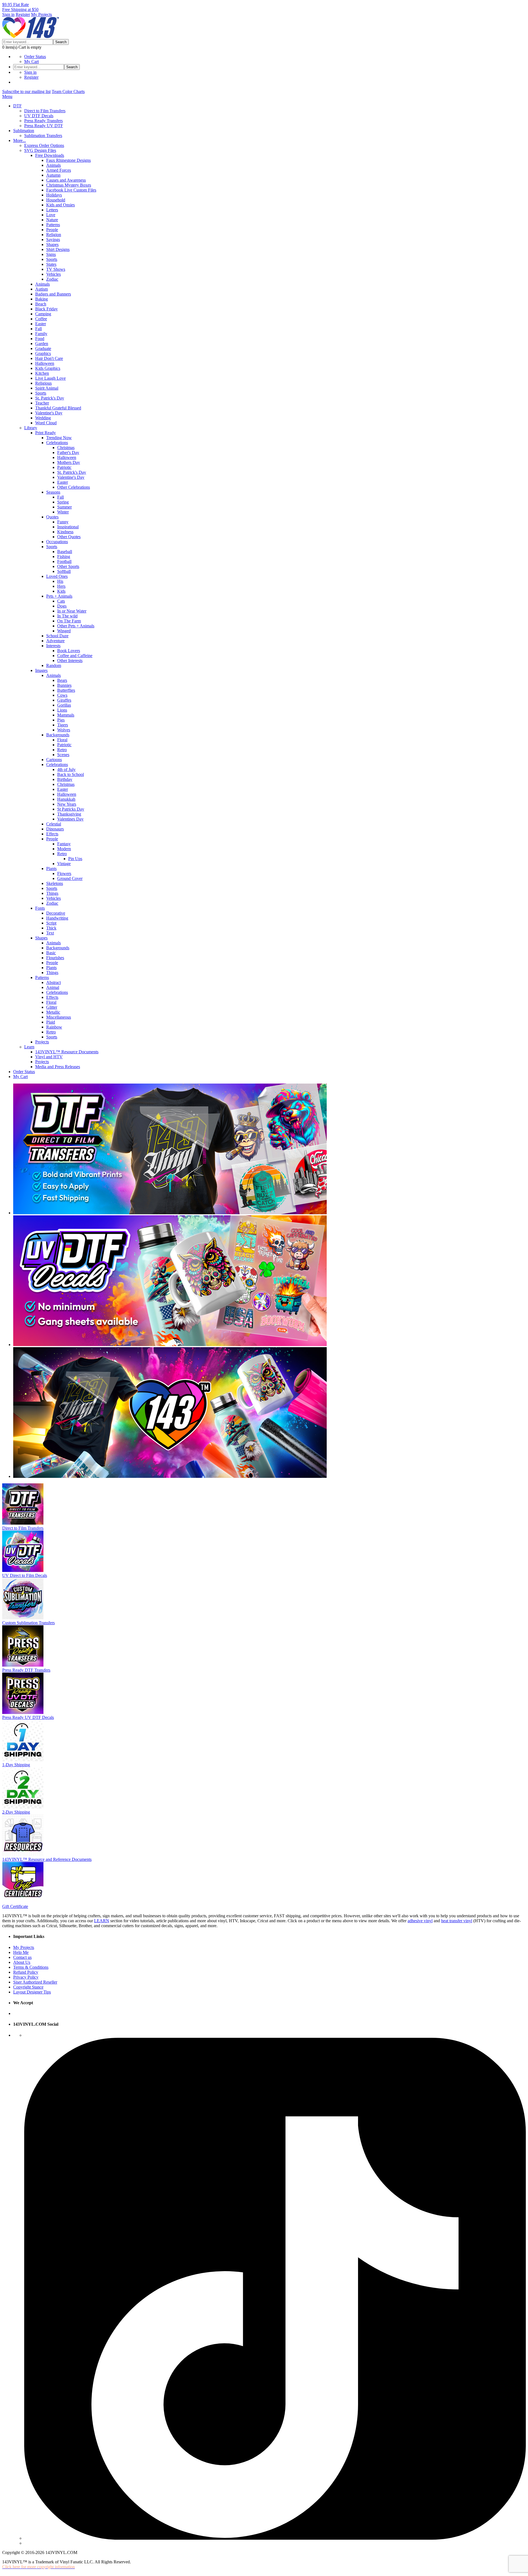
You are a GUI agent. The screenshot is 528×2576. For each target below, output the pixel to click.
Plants (51, 869)
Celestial (54, 824)
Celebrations (57, 443)
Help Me (21, 1952)
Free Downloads (50, 155)
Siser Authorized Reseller (35, 1982)
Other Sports (68, 566)
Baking (42, 299)
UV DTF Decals (39, 116)
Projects (42, 1042)
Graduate (43, 348)
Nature (52, 220)
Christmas (66, 448)
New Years (67, 804)
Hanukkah (66, 799)
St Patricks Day (71, 809)
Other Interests (70, 661)
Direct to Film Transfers (45, 111)
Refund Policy (26, 1972)
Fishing (64, 557)
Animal (53, 987)
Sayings (53, 240)
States (51, 264)
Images (41, 670)
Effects (52, 834)
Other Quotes (69, 537)
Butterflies (66, 690)
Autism (42, 289)
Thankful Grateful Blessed (58, 408)
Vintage (64, 864)
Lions (62, 710)
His (60, 581)
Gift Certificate (15, 1906)
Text (50, 933)
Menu (7, 96)
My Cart (31, 61)
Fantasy (64, 844)
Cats (61, 601)
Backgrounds (58, 735)
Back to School (71, 774)
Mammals (66, 715)
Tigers (63, 725)
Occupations (57, 542)
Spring (63, 502)
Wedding (43, 418)
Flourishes (55, 958)
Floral (62, 740)
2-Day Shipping (16, 1812)
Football (64, 561)
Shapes (52, 244)
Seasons (53, 492)
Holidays (54, 195)
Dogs (62, 606)
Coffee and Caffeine (75, 656)
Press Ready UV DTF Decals (28, 1717)
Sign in (8, 14)
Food (40, 339)
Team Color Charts (68, 91)
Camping (43, 314)
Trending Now (59, 438)
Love (51, 215)
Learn (29, 1047)
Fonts (40, 908)
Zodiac (52, 279)
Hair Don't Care (49, 358)
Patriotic (64, 467)
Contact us (22, 1957)
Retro (62, 750)
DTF (17, 106)
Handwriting (57, 918)
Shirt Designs (58, 249)
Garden (42, 344)
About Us (22, 1962)
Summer (64, 507)
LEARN (102, 1921)
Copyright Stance (28, 1987)
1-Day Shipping (16, 1765)
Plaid (51, 1022)
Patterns (53, 225)
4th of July (66, 769)
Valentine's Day (49, 413)
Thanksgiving (69, 814)
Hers (61, 586)
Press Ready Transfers (43, 121)
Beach (41, 304)
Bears (62, 680)
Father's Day (68, 452)
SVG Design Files (40, 150)
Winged (64, 631)
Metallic (53, 1012)
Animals (53, 165)
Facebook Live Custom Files (71, 190)
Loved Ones (57, 576)
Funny (63, 522)
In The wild (67, 616)
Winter (63, 512)
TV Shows (56, 269)
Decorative (56, 913)
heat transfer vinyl (457, 1921)
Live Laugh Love (50, 378)
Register (23, 14)
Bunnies (64, 685)
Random (54, 665)
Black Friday (46, 309)
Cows (62, 695)
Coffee (41, 319)
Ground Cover (70, 878)
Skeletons (55, 883)
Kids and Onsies (61, 205)
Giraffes (64, 700)
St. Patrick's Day (50, 398)
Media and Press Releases (58, 1067)
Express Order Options (44, 145)
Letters (52, 210)
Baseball (65, 552)
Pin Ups (75, 859)
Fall (38, 329)
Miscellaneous (59, 1017)
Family (41, 334)
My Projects (42, 14)
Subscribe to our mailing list (26, 91)
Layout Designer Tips (32, 1992)
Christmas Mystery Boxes (69, 185)
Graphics (43, 353)
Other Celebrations (74, 487)
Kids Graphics (48, 368)
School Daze (57, 636)
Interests (53, 646)
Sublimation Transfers (43, 136)
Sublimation (24, 131)
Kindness (65, 532)
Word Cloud (46, 423)
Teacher (42, 403)
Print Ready (46, 433)
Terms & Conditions (31, 1967)
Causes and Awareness (66, 180)
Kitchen (42, 373)
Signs (51, 254)
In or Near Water (72, 611)
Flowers (64, 873)
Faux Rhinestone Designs (68, 160)
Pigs (61, 720)
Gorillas (64, 705)
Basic (51, 953)
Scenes (63, 755)
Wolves (64, 730)
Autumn (53, 175)
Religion (54, 235)
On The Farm (69, 621)
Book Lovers (69, 651)
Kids (61, 591)
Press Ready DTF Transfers (26, 1670)
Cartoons (54, 760)
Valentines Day (70, 819)
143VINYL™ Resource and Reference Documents (47, 1859)
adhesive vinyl (420, 1921)
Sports (52, 259)
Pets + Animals (59, 596)
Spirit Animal (47, 388)
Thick (51, 928)
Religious (43, 383)
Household (56, 200)
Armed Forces (59, 170)
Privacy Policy (26, 1977)
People (52, 230)
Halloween (45, 363)
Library (31, 428)
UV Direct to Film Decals (25, 1575)
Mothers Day (69, 462)
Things (52, 893)
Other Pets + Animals (76, 626)
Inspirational (68, 527)
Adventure (55, 641)
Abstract (53, 982)
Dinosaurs (55, 829)
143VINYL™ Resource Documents (67, 1052)
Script (51, 923)
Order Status (35, 57)
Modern (64, 849)
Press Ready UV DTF (44, 126)
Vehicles (53, 274)
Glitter (52, 1007)
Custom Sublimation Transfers (28, 1623)
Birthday (65, 779)
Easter (41, 324)
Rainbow (54, 1027)
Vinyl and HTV (49, 1057)
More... (20, 140)
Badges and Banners (53, 294)
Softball (64, 571)
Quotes (52, 517)
